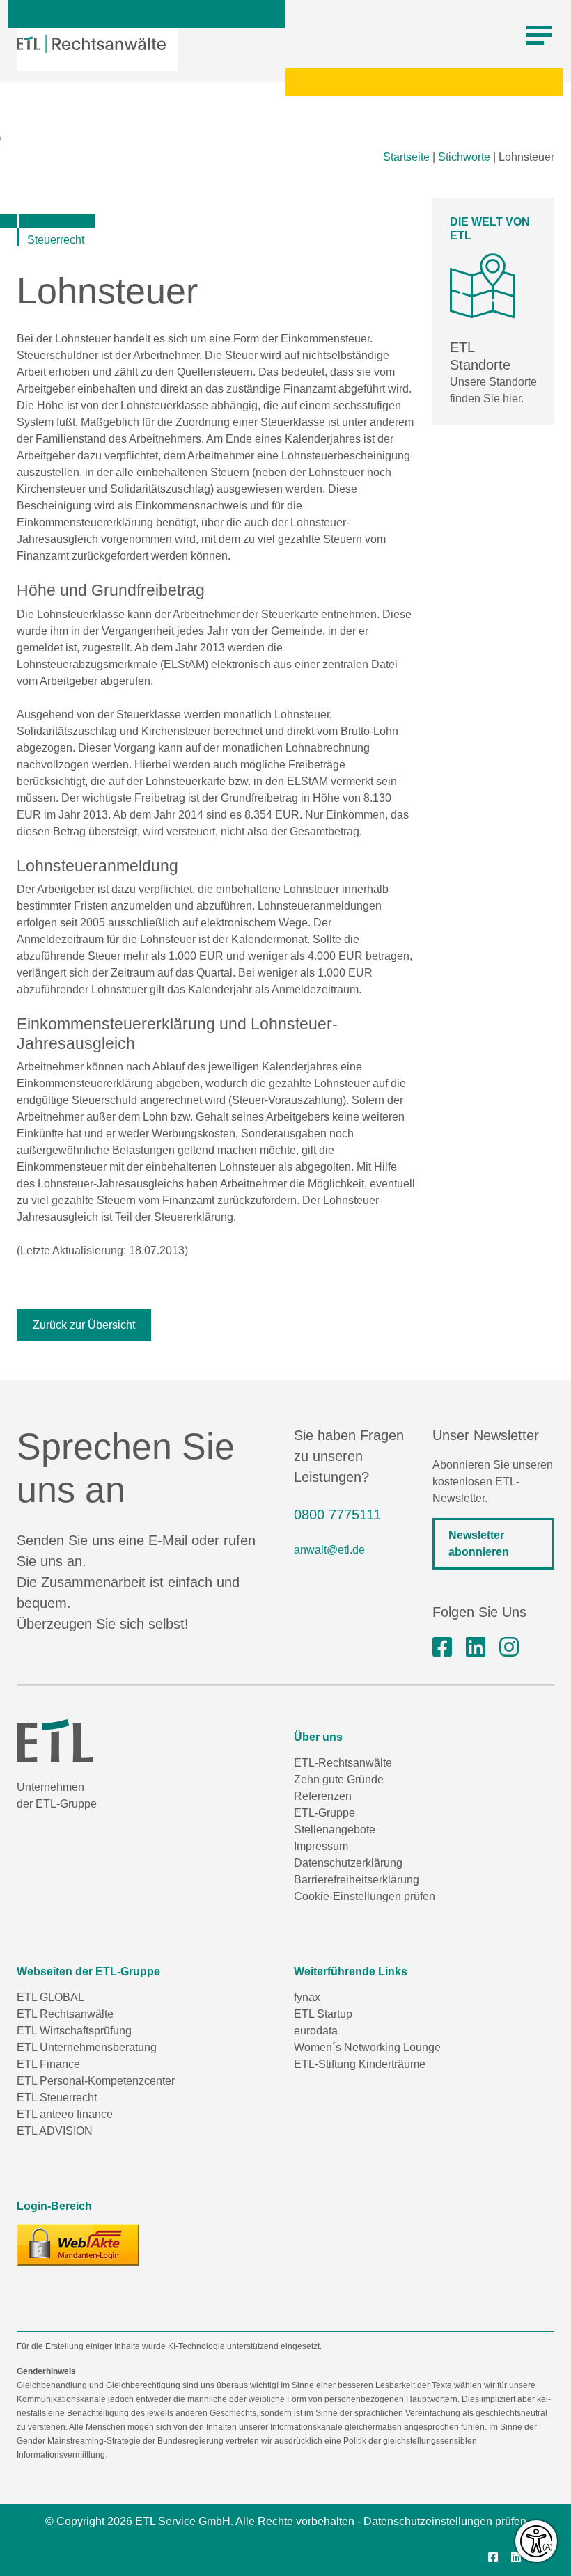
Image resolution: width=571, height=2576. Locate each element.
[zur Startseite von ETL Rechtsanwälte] (91, 44)
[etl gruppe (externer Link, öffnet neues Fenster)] (476, 1647)
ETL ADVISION (55, 2131)
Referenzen (323, 1796)
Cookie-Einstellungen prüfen (365, 1896)
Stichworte (464, 157)
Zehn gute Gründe (339, 1779)
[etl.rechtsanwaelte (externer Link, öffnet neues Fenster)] (442, 1647)
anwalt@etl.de (329, 1550)
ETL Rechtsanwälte (65, 2014)
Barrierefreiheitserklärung (357, 1880)
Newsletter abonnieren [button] (479, 1543)
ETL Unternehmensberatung (87, 2047)
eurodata (316, 2031)
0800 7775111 (337, 1515)
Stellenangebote (335, 1830)
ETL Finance (48, 2064)
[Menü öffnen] (539, 35)
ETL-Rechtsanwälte (343, 1763)
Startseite (406, 157)
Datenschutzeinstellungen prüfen (445, 2521)
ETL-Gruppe (324, 1813)
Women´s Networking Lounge (367, 2047)
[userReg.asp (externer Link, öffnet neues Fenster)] (78, 2245)
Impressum (321, 1846)
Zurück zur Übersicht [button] (84, 1325)
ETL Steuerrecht (57, 2097)
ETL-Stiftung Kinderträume (360, 2064)
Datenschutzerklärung (348, 1863)
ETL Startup (323, 2014)
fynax (307, 1997)
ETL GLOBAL (50, 1997)
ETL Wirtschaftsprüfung (74, 2031)
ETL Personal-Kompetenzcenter (96, 2081)
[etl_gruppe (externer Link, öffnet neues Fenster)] (509, 1647)
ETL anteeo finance (65, 2114)
